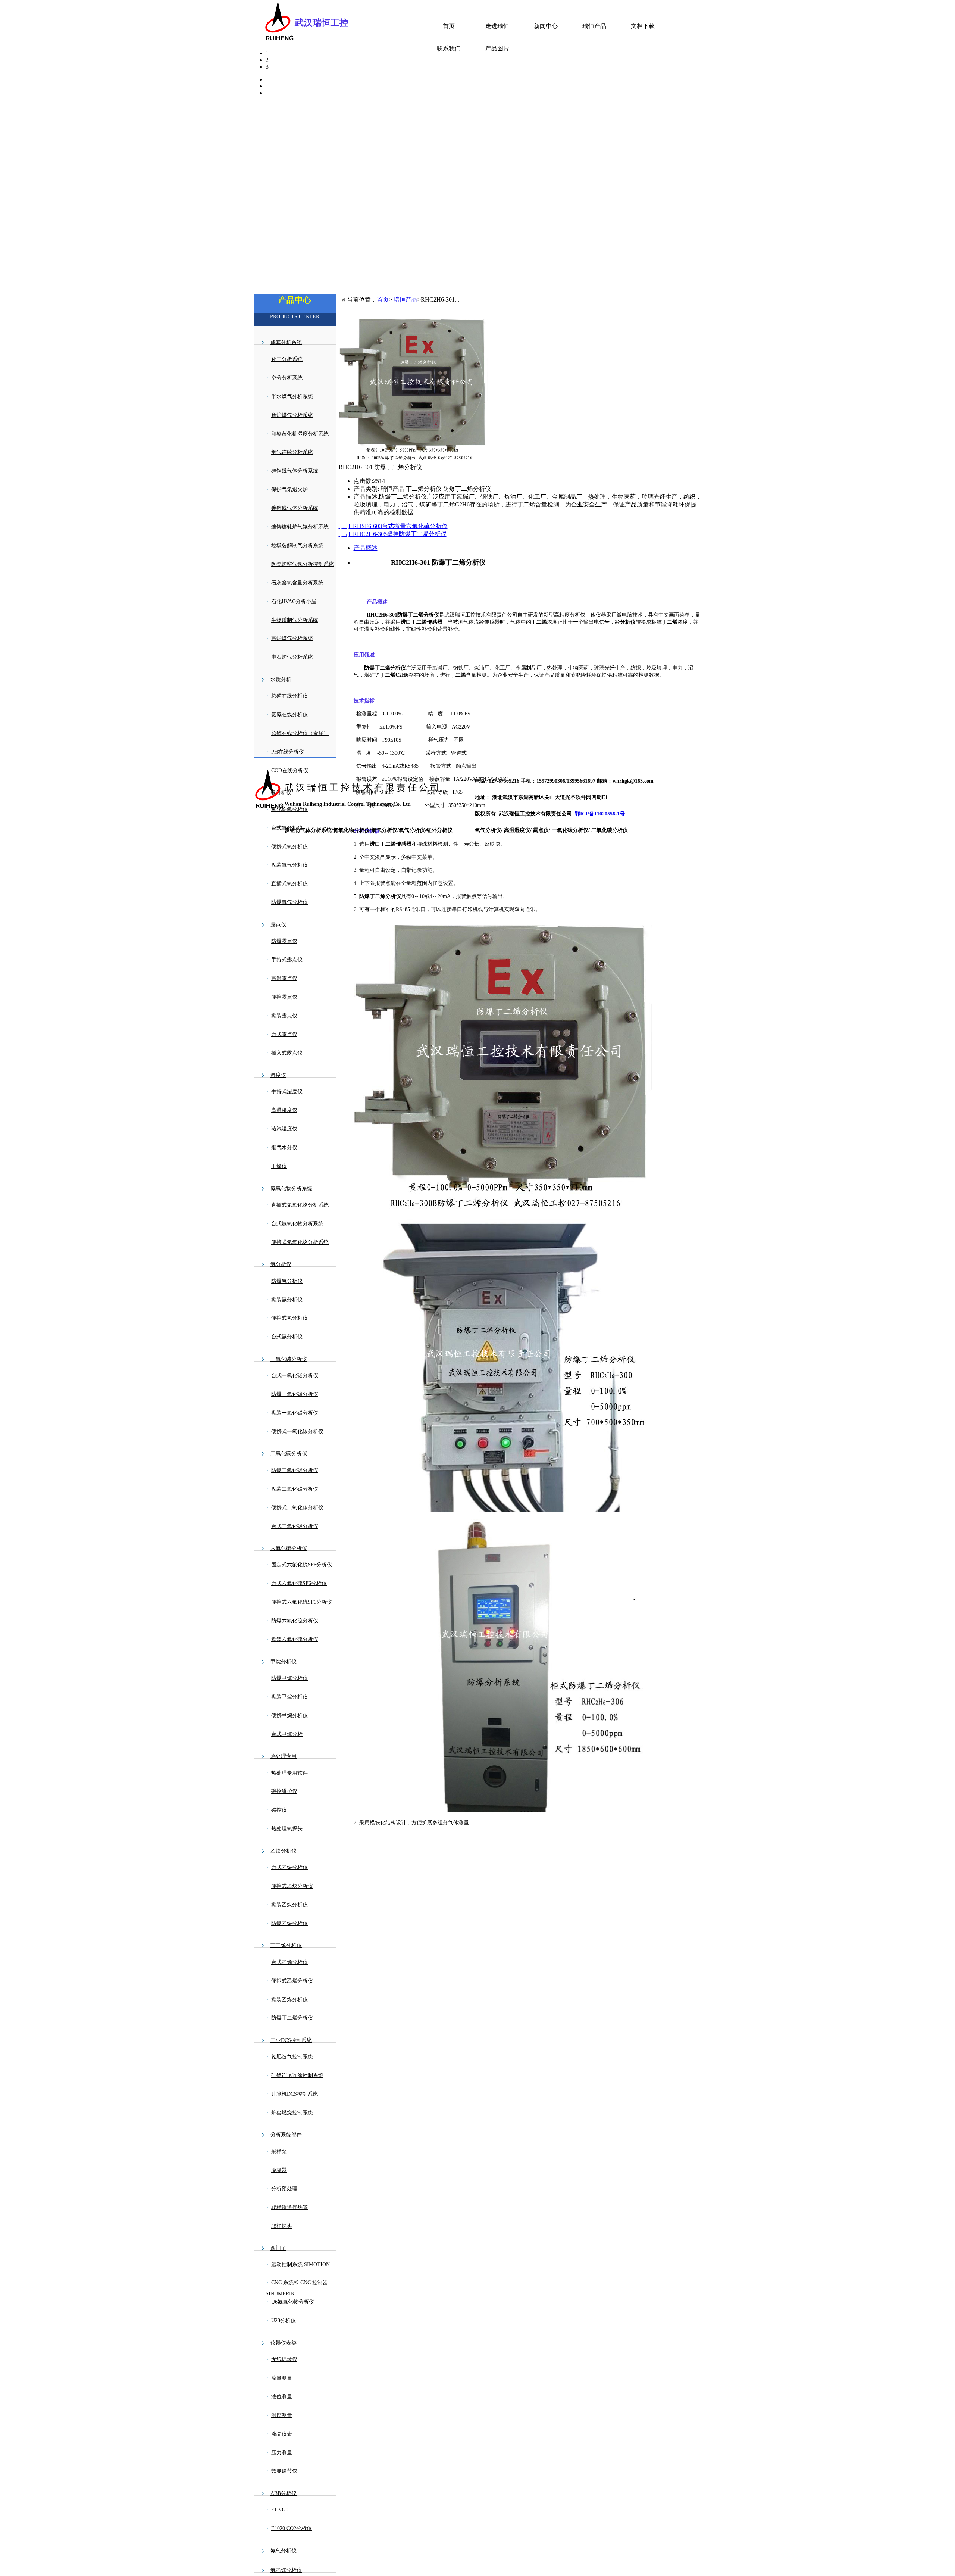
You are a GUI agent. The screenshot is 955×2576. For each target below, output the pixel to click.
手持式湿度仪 (287, 1091)
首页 (449, 26)
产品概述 (366, 548)
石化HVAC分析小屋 (294, 601)
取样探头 (282, 2226)
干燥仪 (279, 1166)
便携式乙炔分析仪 (292, 1886)
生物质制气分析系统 (295, 620)
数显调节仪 (284, 2471)
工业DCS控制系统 (291, 2040)
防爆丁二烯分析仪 (292, 2018)
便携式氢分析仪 (289, 1318)
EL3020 (280, 2510)
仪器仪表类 (284, 2343)
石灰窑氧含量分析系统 (297, 583)
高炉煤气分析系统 (292, 638)
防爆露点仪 (284, 941)
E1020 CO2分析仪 (292, 2528)
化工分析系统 (287, 359)
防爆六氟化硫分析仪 (295, 1621)
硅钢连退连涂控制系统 (297, 2075)
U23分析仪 (284, 2321)
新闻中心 (546, 26)
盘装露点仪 (284, 1016)
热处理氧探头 (287, 1829)
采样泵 (279, 2151)
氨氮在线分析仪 (289, 715)
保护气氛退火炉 (289, 489)
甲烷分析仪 (284, 1662)
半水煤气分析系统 (292, 397)
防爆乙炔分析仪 (289, 1923)
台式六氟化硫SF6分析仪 (299, 1583)
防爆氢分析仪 (287, 1281)
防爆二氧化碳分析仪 (295, 1470)
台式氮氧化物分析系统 (297, 1224)
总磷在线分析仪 (289, 696)
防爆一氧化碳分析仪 (295, 1394)
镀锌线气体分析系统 (295, 508)
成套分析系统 (286, 342)
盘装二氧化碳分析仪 (295, 1489)
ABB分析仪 (284, 2493)
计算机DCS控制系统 (295, 2094)
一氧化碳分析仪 (289, 1359)
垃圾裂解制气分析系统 (297, 545)
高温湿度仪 (284, 1110)
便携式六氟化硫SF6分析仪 (302, 1602)
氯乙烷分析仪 (286, 2570)
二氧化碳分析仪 (289, 1454)
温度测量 (282, 2415)
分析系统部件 (286, 2135)
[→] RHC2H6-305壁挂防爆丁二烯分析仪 (393, 534)
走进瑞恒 (497, 26)
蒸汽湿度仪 (284, 1129)
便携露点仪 (284, 997)
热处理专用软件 (289, 1773)
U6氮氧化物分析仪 (293, 2302)
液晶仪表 (282, 2434)
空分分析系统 (287, 378)
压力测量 (282, 2453)
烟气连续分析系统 (292, 452)
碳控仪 (279, 1810)
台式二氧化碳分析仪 (295, 1526)
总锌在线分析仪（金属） (300, 733)
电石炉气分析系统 (292, 657)
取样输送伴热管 (289, 2207)
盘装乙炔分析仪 (289, 1905)
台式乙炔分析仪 (289, 1867)
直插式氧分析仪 (289, 884)
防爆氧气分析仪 (289, 902)
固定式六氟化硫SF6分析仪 (302, 1565)
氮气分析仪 (284, 2551)
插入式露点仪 (287, 1053)
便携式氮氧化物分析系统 (300, 1242)
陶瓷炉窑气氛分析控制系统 (303, 564)
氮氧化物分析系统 (291, 1189)
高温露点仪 (284, 978)
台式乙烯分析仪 (289, 1962)
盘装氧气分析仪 (289, 865)
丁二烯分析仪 (286, 1945)
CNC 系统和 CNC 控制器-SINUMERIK (298, 2288)
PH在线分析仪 (288, 752)
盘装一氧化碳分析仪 (295, 1413)
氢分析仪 (281, 1264)
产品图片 (497, 48)
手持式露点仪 (287, 960)
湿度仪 (278, 1075)
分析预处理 (284, 2189)
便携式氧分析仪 (289, 847)
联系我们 (449, 48)
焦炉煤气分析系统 (292, 415)
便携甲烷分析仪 (289, 1716)
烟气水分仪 (284, 1147)
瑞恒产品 (594, 26)
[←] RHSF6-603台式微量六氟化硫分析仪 (393, 526)
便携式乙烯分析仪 (292, 1981)
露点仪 (278, 925)
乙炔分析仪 (284, 1851)
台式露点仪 (284, 1034)
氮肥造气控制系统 (292, 2057)
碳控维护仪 (284, 1791)
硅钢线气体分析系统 (295, 471)
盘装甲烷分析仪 (289, 1697)
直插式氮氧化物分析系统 (300, 1205)
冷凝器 (279, 2170)
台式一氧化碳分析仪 (295, 1376)
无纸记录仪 (284, 2359)
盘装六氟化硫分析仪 (295, 1639)
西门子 (278, 2248)
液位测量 (282, 2397)
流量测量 (282, 2378)
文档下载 (643, 26)
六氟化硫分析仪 (289, 1548)
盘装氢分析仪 (287, 1300)
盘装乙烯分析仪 (289, 2000)
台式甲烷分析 (287, 1734)
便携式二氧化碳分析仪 (297, 1508)
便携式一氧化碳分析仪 (297, 1432)
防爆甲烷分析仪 (289, 1678)
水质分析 (281, 679)
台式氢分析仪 (287, 1337)
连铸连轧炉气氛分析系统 (300, 527)
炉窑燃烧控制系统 (292, 2113)
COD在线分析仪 (290, 771)
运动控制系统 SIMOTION (300, 2265)
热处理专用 (284, 1756)
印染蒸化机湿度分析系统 (300, 434)
